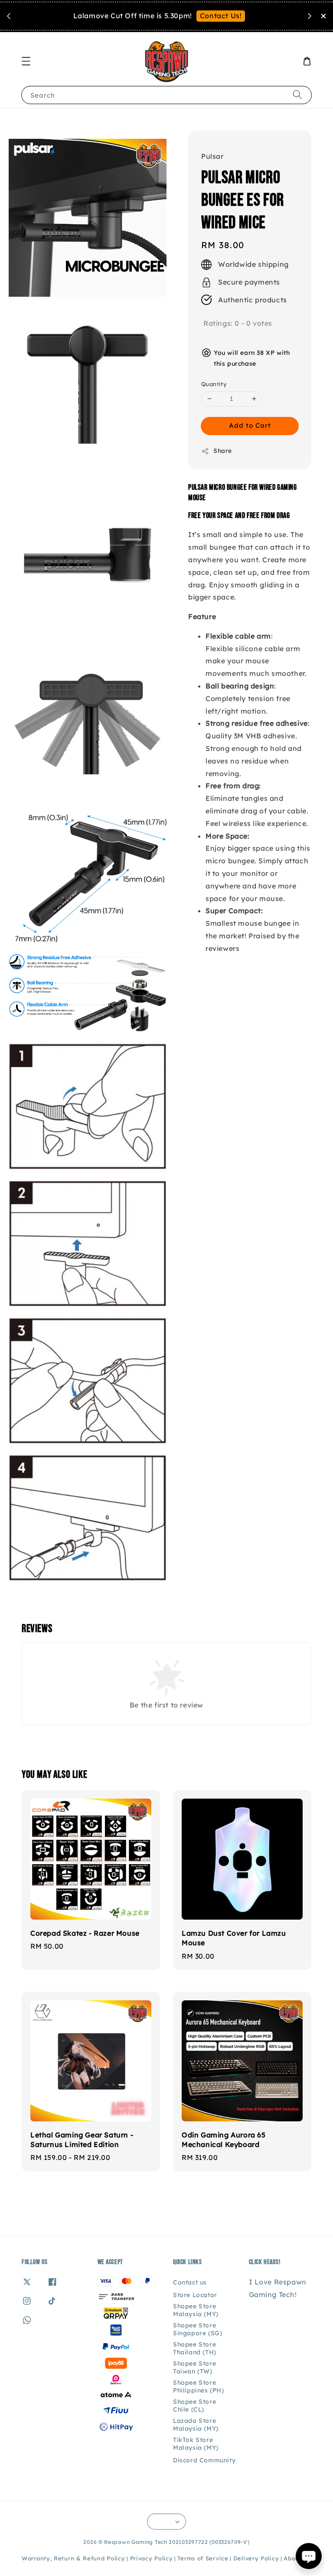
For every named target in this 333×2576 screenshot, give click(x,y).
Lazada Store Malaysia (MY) (196, 2425)
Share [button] (223, 451)
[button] (26, 61)
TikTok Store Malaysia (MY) (196, 2444)
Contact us (190, 2282)
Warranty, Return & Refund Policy (73, 2558)
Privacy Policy (152, 2558)
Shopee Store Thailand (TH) (195, 2348)
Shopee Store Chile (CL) (194, 2406)
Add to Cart (250, 425)
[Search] (297, 95)
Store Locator (195, 2295)
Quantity (214, 384)
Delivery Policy (256, 2558)
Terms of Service (203, 2558)
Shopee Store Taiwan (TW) (194, 2367)
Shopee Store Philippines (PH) (199, 2386)
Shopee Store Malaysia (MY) (196, 2310)
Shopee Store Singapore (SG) (198, 2329)
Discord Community (204, 2460)
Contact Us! (221, 16)
